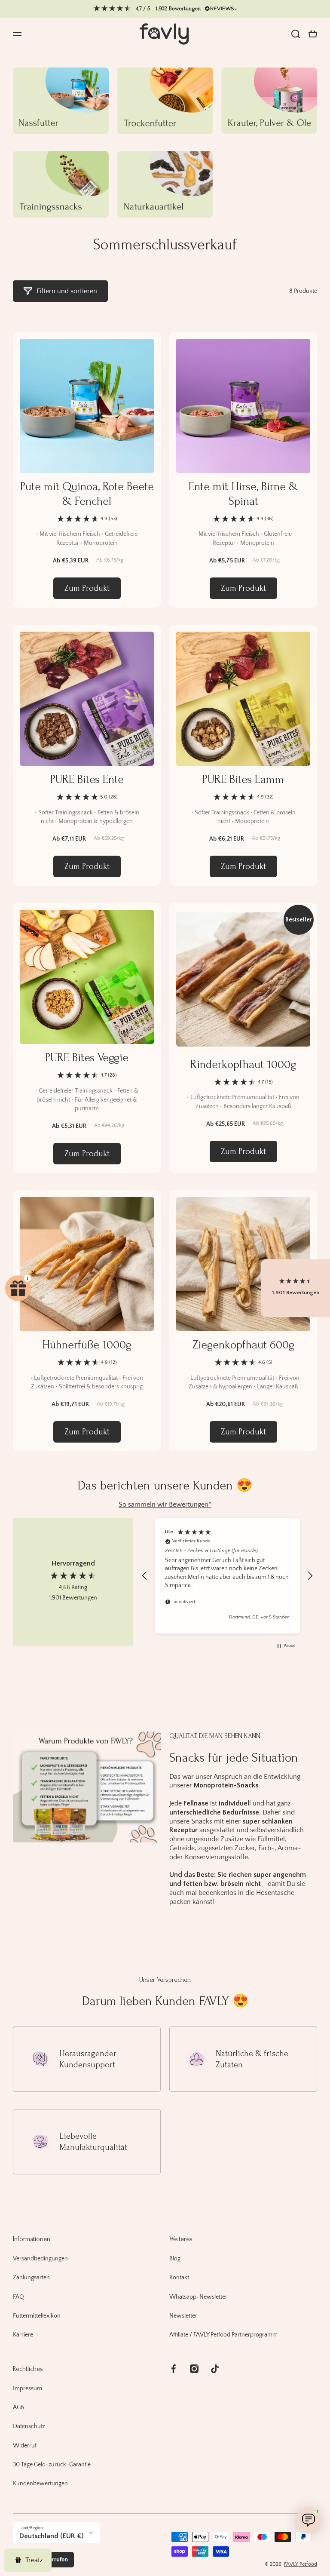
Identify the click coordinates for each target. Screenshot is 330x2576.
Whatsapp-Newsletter (198, 2297)
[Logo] (165, 34)
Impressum (27, 2389)
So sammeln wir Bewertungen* (165, 1504)
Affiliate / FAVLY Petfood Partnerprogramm (223, 2335)
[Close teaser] (34, 1273)
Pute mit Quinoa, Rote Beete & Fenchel (87, 494)
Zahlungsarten (31, 2278)
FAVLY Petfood (301, 2564)
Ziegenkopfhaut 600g (243, 1345)
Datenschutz (29, 2426)
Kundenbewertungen (40, 2484)
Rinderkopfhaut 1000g (243, 1064)
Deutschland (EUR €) (52, 2536)
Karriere (23, 2335)
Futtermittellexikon (37, 2316)
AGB (18, 2407)
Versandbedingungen (40, 2259)
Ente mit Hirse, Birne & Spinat (243, 494)
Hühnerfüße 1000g (87, 1345)
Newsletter (183, 2316)
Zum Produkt (87, 588)
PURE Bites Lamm (243, 779)
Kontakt (179, 2278)
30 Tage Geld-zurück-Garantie (52, 2465)
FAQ (18, 2297)
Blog (175, 2259)
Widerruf (25, 2446)
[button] (313, 34)
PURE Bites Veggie (87, 1058)
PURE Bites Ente (87, 779)
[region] (227, 1575)
